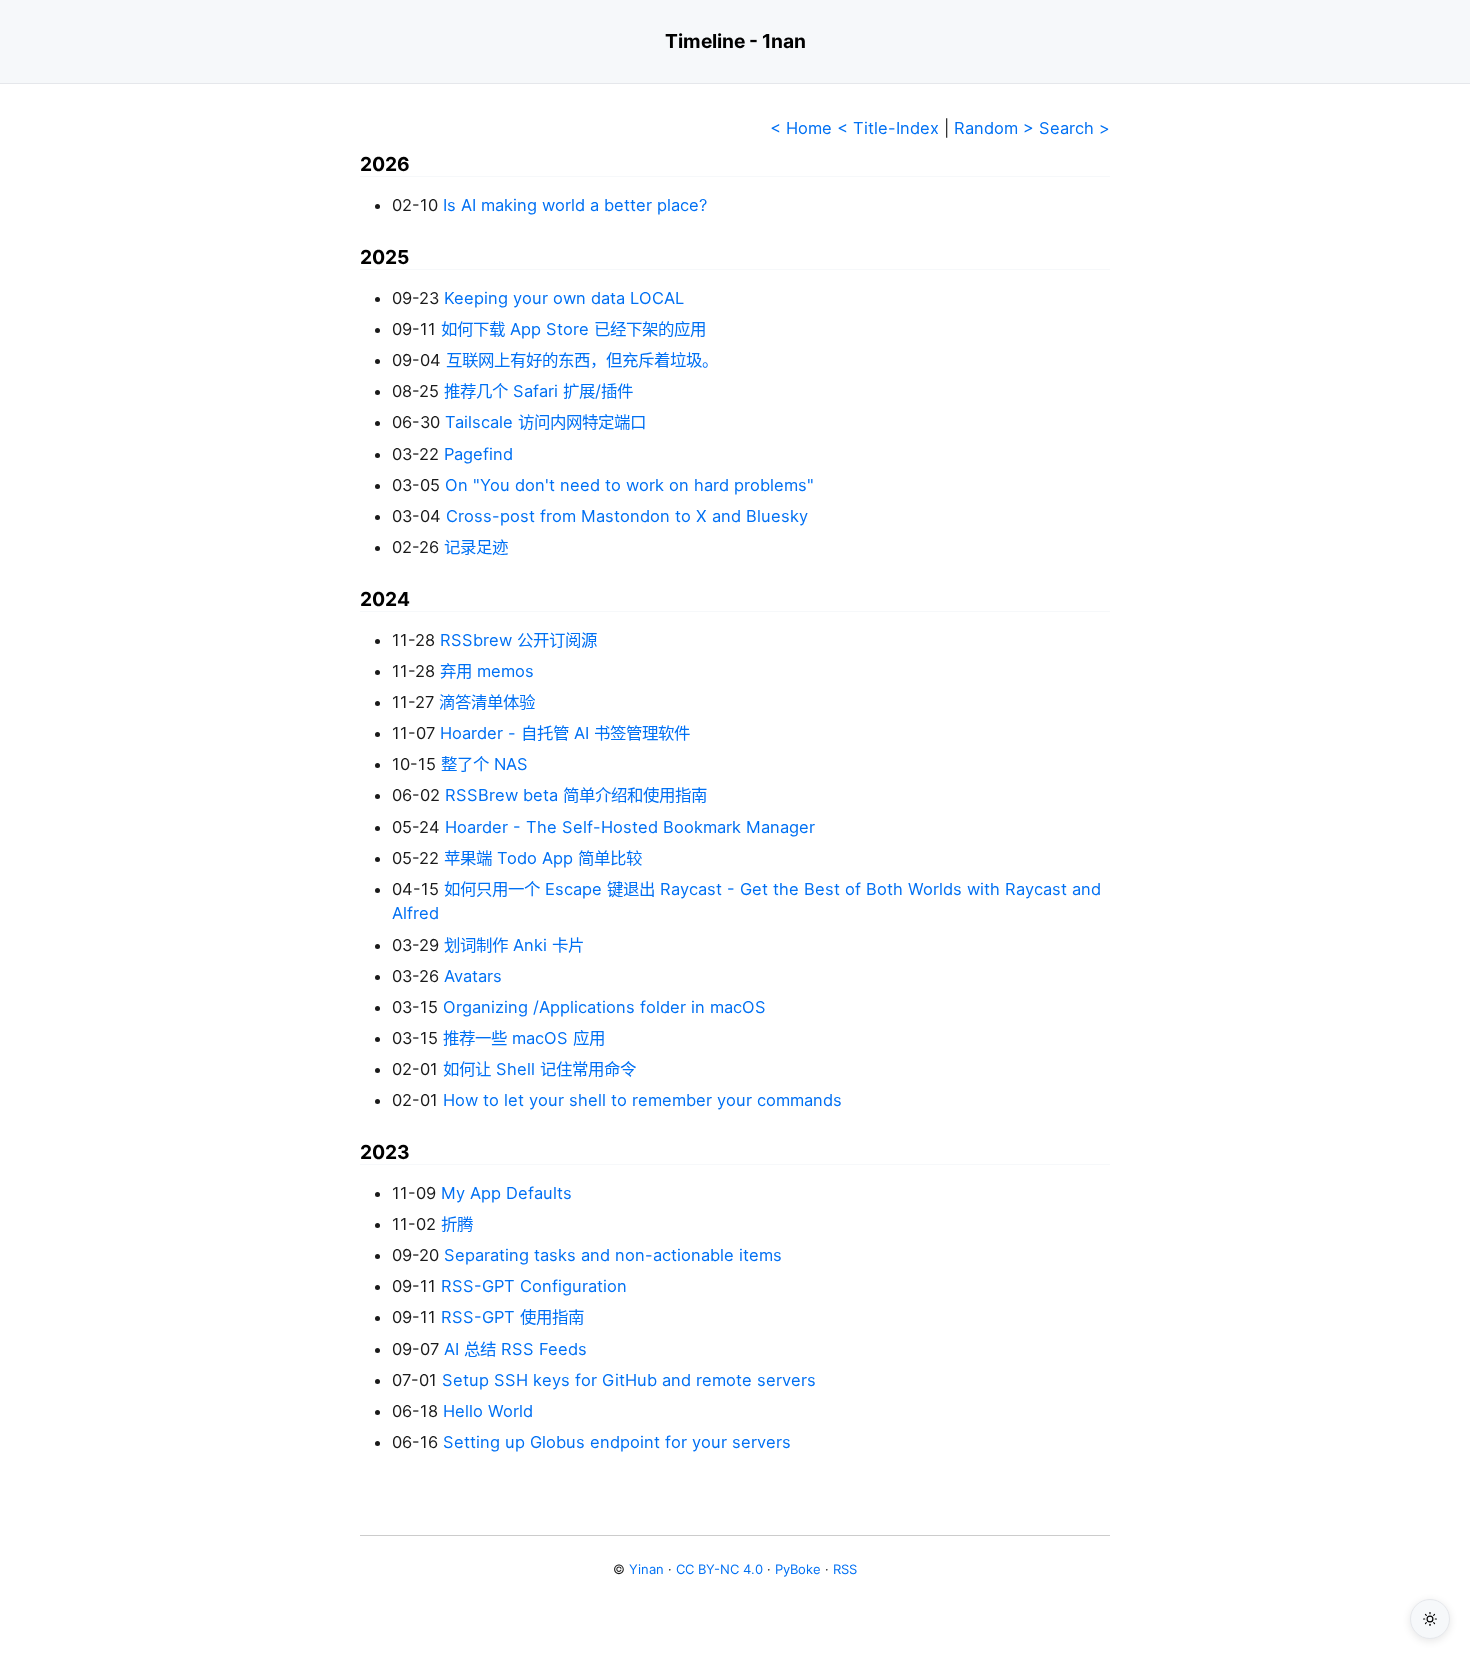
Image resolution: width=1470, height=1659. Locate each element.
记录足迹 (476, 547)
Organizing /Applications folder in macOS (604, 1007)
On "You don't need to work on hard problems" (629, 485)
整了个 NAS (484, 764)
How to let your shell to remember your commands (642, 1100)
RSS (845, 1569)
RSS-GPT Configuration (534, 1286)
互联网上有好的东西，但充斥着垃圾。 (582, 360)
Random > (994, 128)
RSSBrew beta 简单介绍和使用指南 (576, 795)
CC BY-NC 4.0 (719, 1569)
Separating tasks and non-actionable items (613, 1255)
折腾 (457, 1224)
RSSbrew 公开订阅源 (518, 640)
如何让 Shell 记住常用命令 (539, 1069)
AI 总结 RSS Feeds (515, 1349)
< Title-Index (888, 128)
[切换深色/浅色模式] (1430, 1619)
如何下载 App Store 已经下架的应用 (573, 329)
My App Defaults (506, 1193)
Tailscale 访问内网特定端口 (545, 422)
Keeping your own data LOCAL (564, 298)
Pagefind (478, 454)
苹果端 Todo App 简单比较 (543, 858)
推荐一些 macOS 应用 (524, 1038)
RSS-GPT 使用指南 (512, 1317)
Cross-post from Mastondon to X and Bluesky (627, 516)
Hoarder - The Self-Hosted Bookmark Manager (630, 827)
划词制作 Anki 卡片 (514, 945)
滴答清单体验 (487, 702)
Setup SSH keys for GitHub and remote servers (629, 1380)
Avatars (473, 976)
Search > (1074, 128)
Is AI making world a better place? (575, 205)
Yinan (646, 1569)
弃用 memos (487, 671)
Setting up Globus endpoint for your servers (617, 1442)
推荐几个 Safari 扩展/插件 (538, 391)
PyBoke (798, 1569)
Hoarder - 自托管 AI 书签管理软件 (565, 733)
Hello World (488, 1411)
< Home (801, 128)
